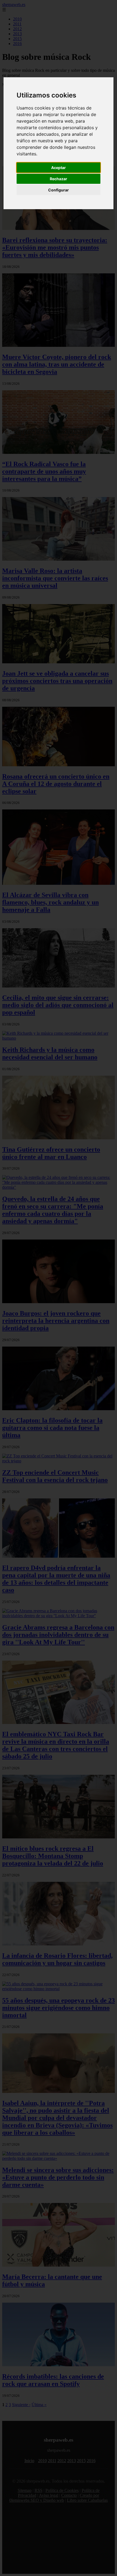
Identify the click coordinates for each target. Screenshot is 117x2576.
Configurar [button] (59, 190)
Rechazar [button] (59, 179)
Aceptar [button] (59, 168)
